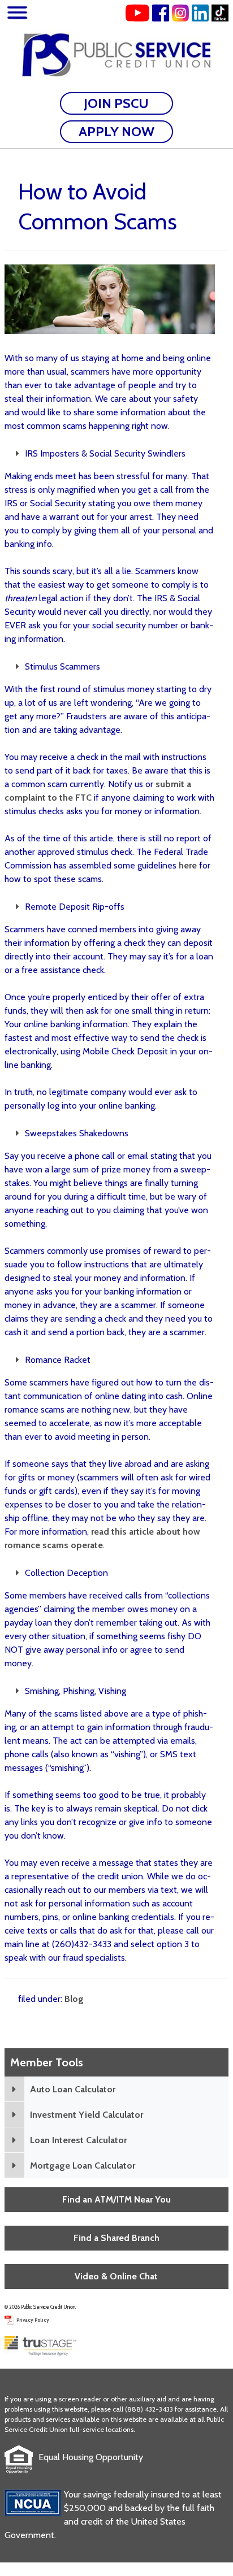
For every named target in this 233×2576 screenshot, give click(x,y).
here (188, 865)
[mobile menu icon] (17, 14)
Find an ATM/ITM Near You (116, 2199)
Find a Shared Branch (116, 2238)
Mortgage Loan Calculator (83, 2166)
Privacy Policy (33, 2320)
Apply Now (116, 131)
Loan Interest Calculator (78, 2140)
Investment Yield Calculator (87, 2115)
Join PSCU (116, 103)
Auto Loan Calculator (73, 2089)
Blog (74, 1999)
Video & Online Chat (116, 2276)
